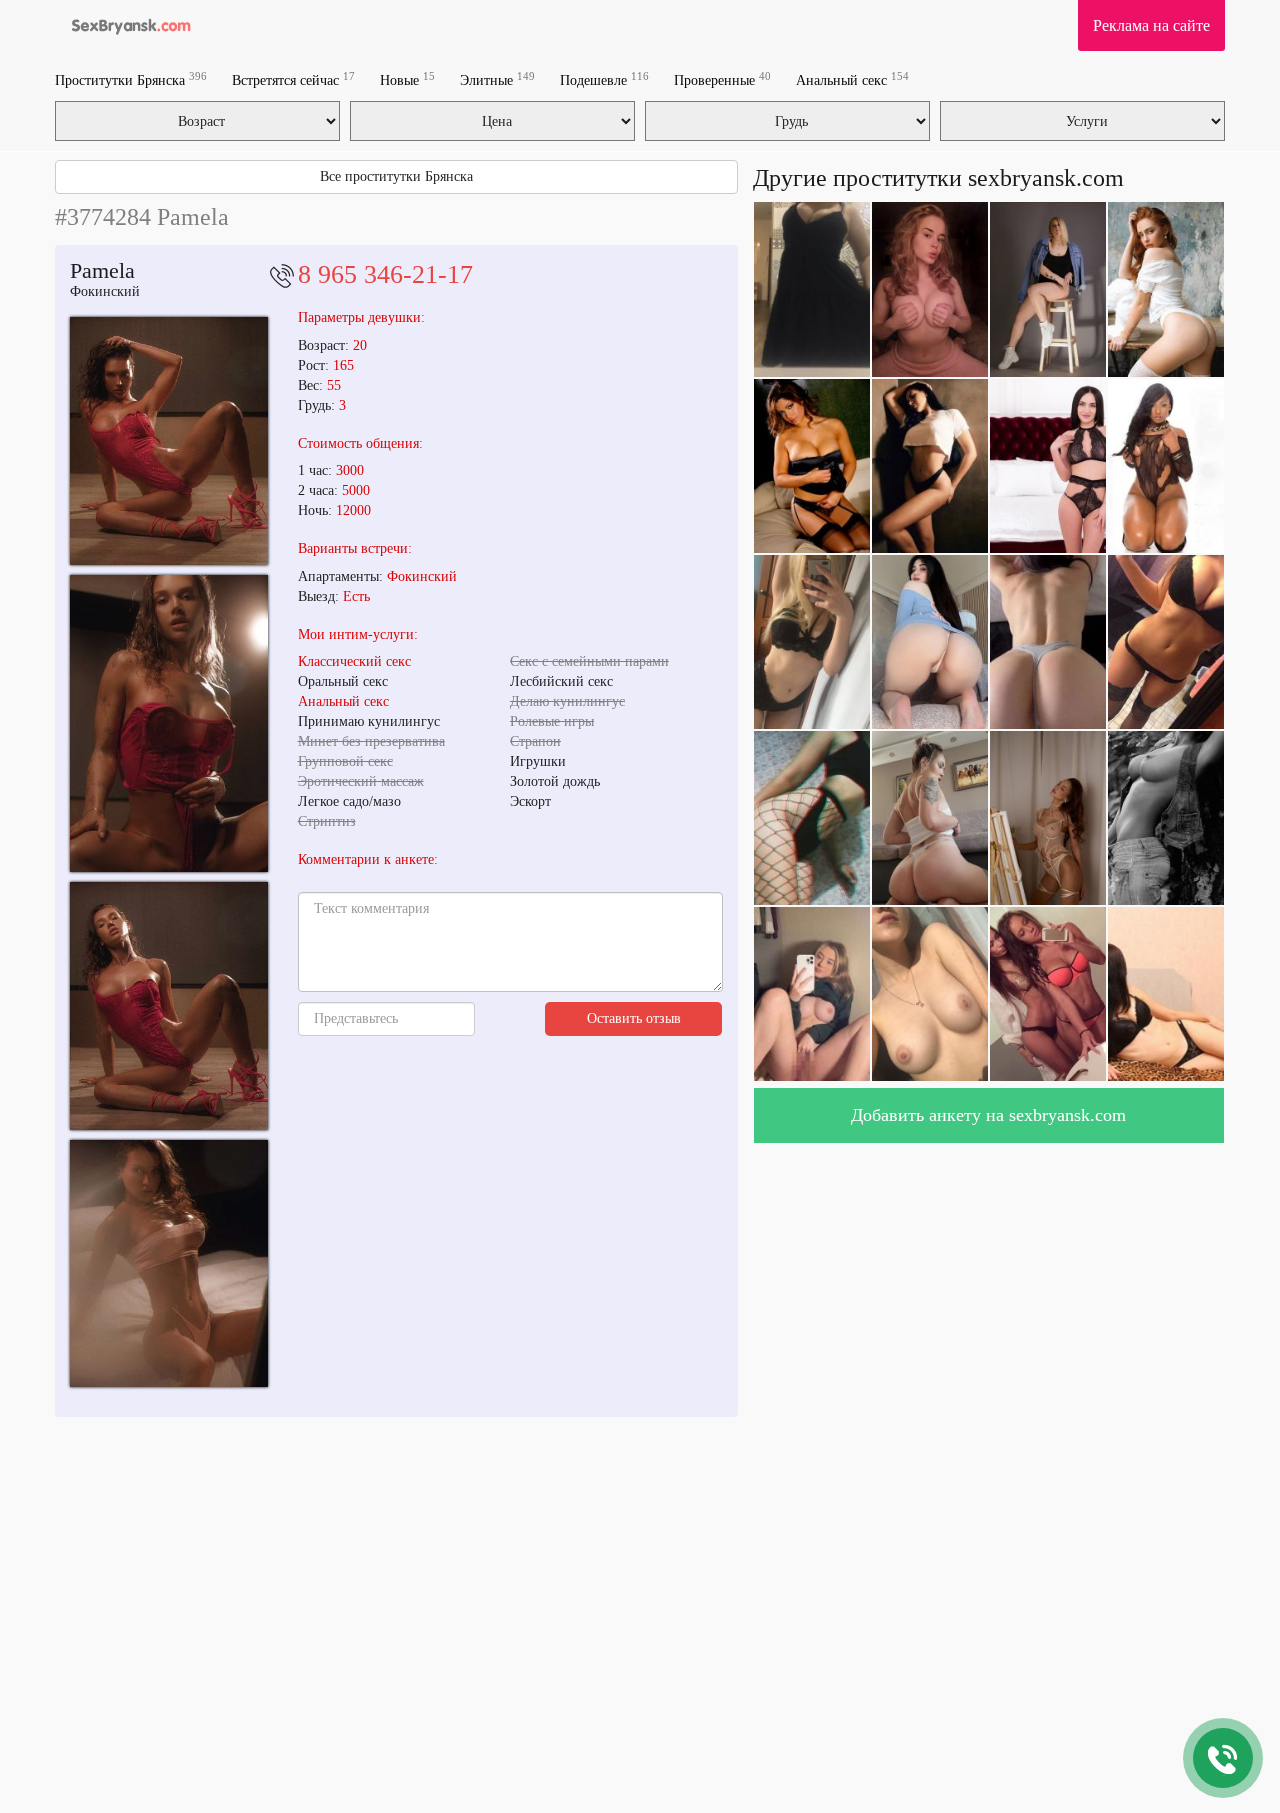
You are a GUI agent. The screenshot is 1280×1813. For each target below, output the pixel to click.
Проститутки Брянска (131, 79)
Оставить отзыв (634, 1018)
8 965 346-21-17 (385, 274)
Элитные (497, 79)
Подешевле (604, 79)
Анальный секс (852, 79)
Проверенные (722, 79)
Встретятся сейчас (293, 79)
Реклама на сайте (1151, 25)
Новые (407, 79)
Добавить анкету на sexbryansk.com (988, 1115)
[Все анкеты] (126, 25)
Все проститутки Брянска (396, 176)
